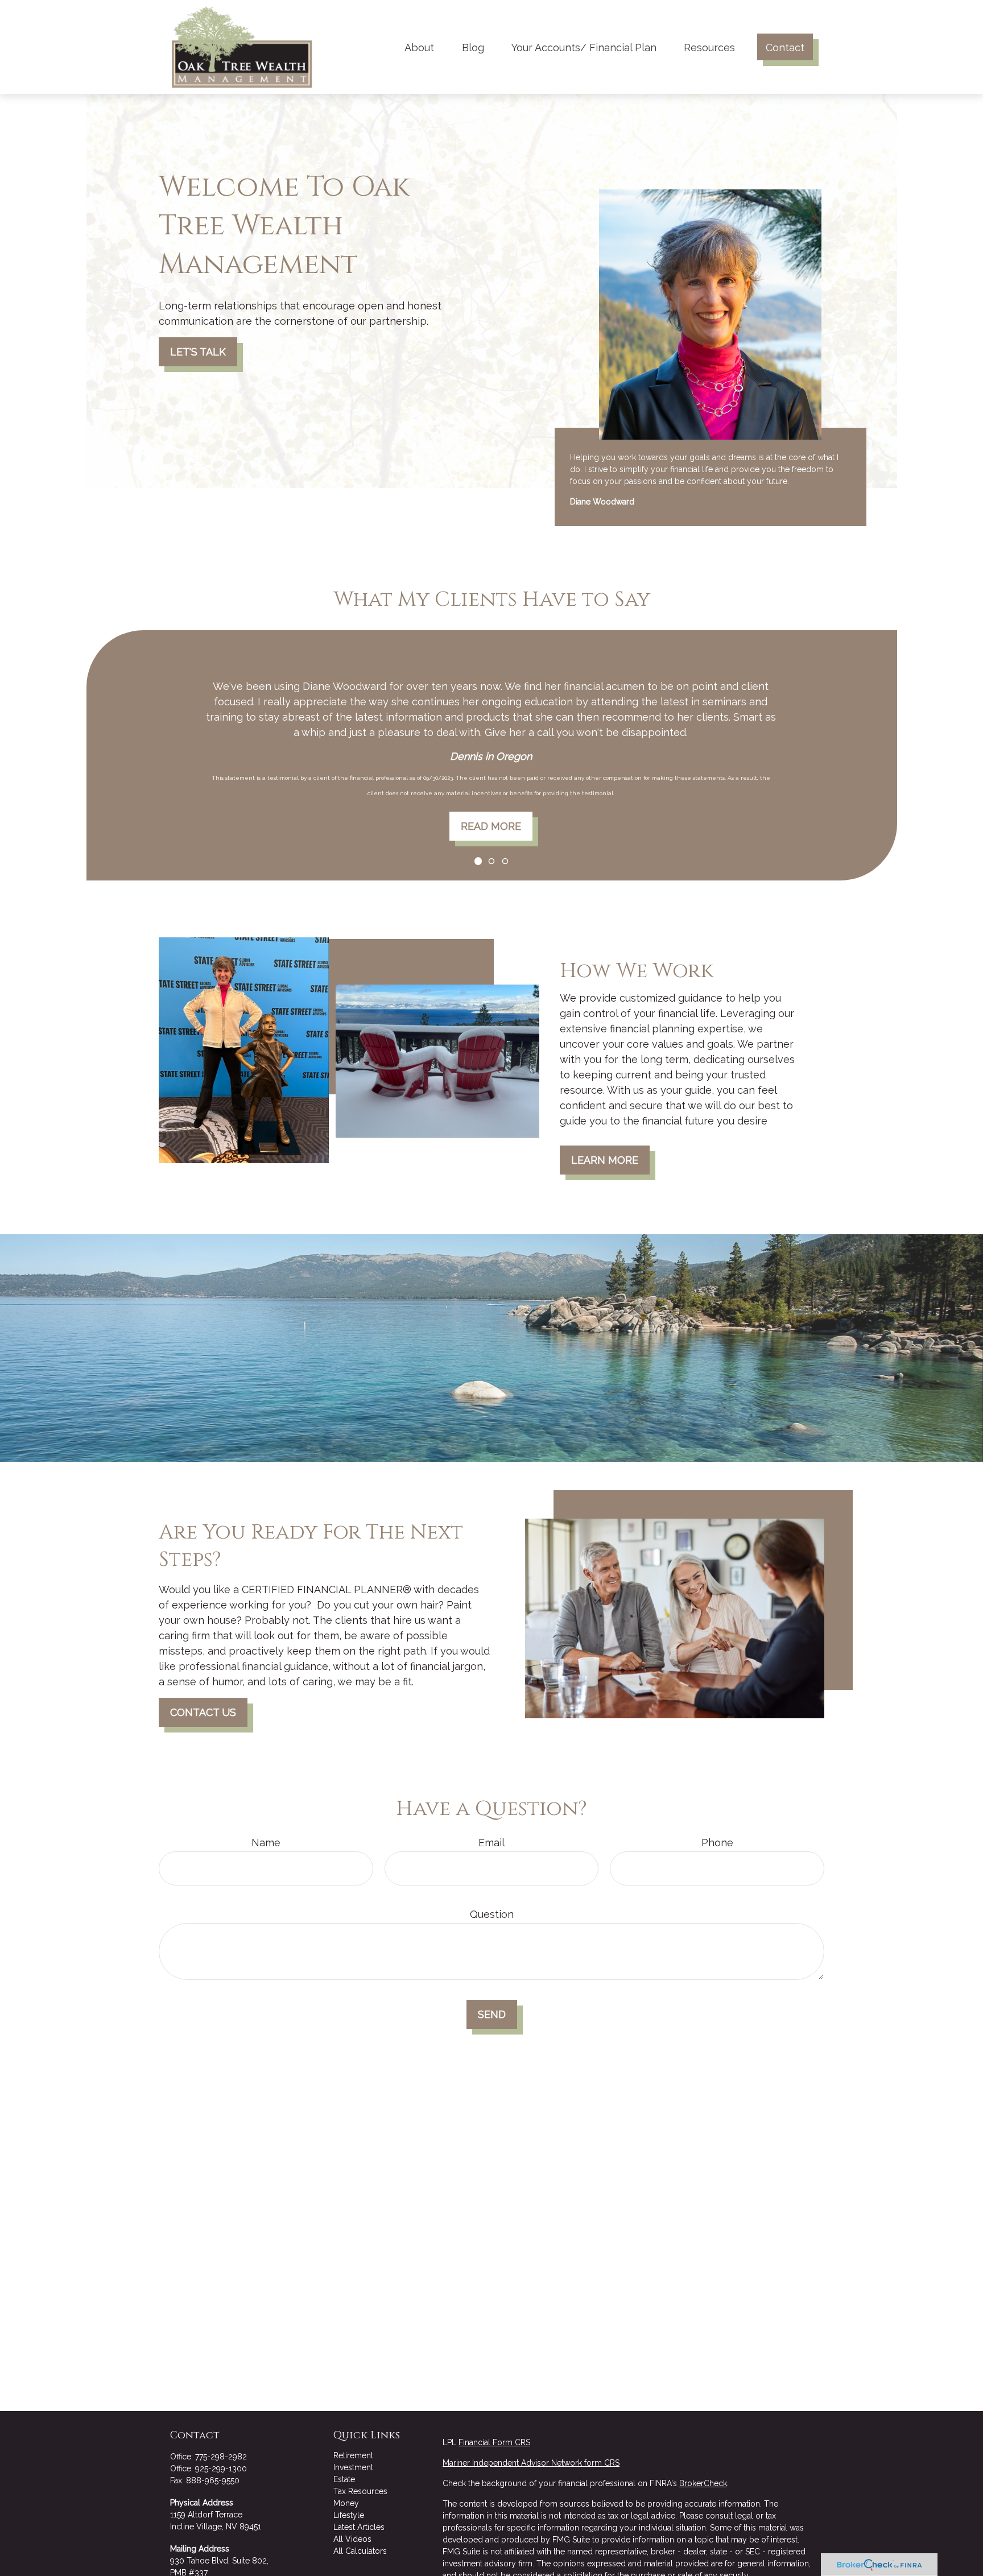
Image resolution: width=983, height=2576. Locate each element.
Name (266, 1843)
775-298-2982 (221, 2457)
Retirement (353, 2455)
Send (492, 2014)
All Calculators (360, 2551)
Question (492, 1914)
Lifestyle (349, 2515)
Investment (353, 2467)
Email (491, 1843)
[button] (419, 47)
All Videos (352, 2539)
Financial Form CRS (494, 2442)
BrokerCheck (703, 2483)
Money (346, 2503)
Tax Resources (360, 2491)
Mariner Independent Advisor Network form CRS (531, 2463)
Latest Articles (359, 2527)
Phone (717, 1843)
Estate (344, 2479)
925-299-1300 (221, 2469)
